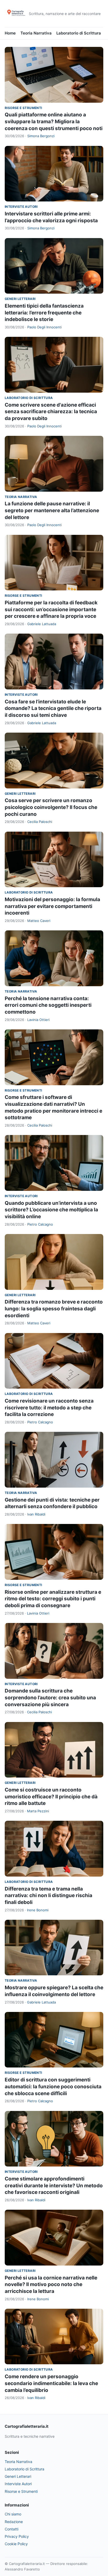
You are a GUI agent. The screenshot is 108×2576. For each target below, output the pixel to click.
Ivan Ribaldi (36, 1514)
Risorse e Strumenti (23, 108)
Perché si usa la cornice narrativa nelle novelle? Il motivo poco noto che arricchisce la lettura (51, 2284)
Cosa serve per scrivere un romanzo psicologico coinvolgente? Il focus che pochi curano (51, 807)
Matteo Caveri (39, 921)
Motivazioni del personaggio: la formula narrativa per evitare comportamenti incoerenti (52, 906)
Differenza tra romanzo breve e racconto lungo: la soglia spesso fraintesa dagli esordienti (54, 1309)
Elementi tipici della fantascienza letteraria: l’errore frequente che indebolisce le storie (44, 313)
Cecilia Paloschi (40, 822)
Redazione (14, 2522)
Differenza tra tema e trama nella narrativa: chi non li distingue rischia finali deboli (48, 1896)
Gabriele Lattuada (42, 624)
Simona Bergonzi (41, 136)
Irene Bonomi (38, 1910)
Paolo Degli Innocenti (44, 327)
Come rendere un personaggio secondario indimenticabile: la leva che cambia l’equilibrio (51, 2383)
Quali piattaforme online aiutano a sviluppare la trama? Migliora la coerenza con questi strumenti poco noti (54, 121)
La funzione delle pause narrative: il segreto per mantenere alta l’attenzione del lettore (52, 510)
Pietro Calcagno (40, 1224)
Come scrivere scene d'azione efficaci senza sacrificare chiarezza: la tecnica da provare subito (51, 412)
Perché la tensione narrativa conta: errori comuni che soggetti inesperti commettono (48, 1005)
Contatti (12, 2529)
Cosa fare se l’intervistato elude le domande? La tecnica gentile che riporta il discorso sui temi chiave (53, 708)
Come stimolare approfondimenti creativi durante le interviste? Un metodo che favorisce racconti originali (54, 2185)
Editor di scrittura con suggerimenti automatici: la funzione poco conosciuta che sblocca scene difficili (53, 2086)
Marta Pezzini (38, 1811)
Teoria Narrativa (36, 33)
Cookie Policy (16, 2544)
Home (10, 33)
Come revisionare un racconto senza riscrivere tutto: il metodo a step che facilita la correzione (49, 1408)
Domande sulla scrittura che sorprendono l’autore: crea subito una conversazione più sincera (50, 1697)
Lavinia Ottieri (38, 1020)
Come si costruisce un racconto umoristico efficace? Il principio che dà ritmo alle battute (51, 1797)
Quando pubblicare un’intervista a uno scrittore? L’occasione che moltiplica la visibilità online (51, 1210)
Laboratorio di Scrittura (79, 33)
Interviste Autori (21, 207)
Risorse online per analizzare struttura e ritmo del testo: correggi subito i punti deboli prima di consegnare (53, 1599)
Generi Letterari (20, 299)
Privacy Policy (17, 2536)
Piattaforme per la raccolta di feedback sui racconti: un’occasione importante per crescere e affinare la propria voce (51, 609)
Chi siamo (13, 2514)
